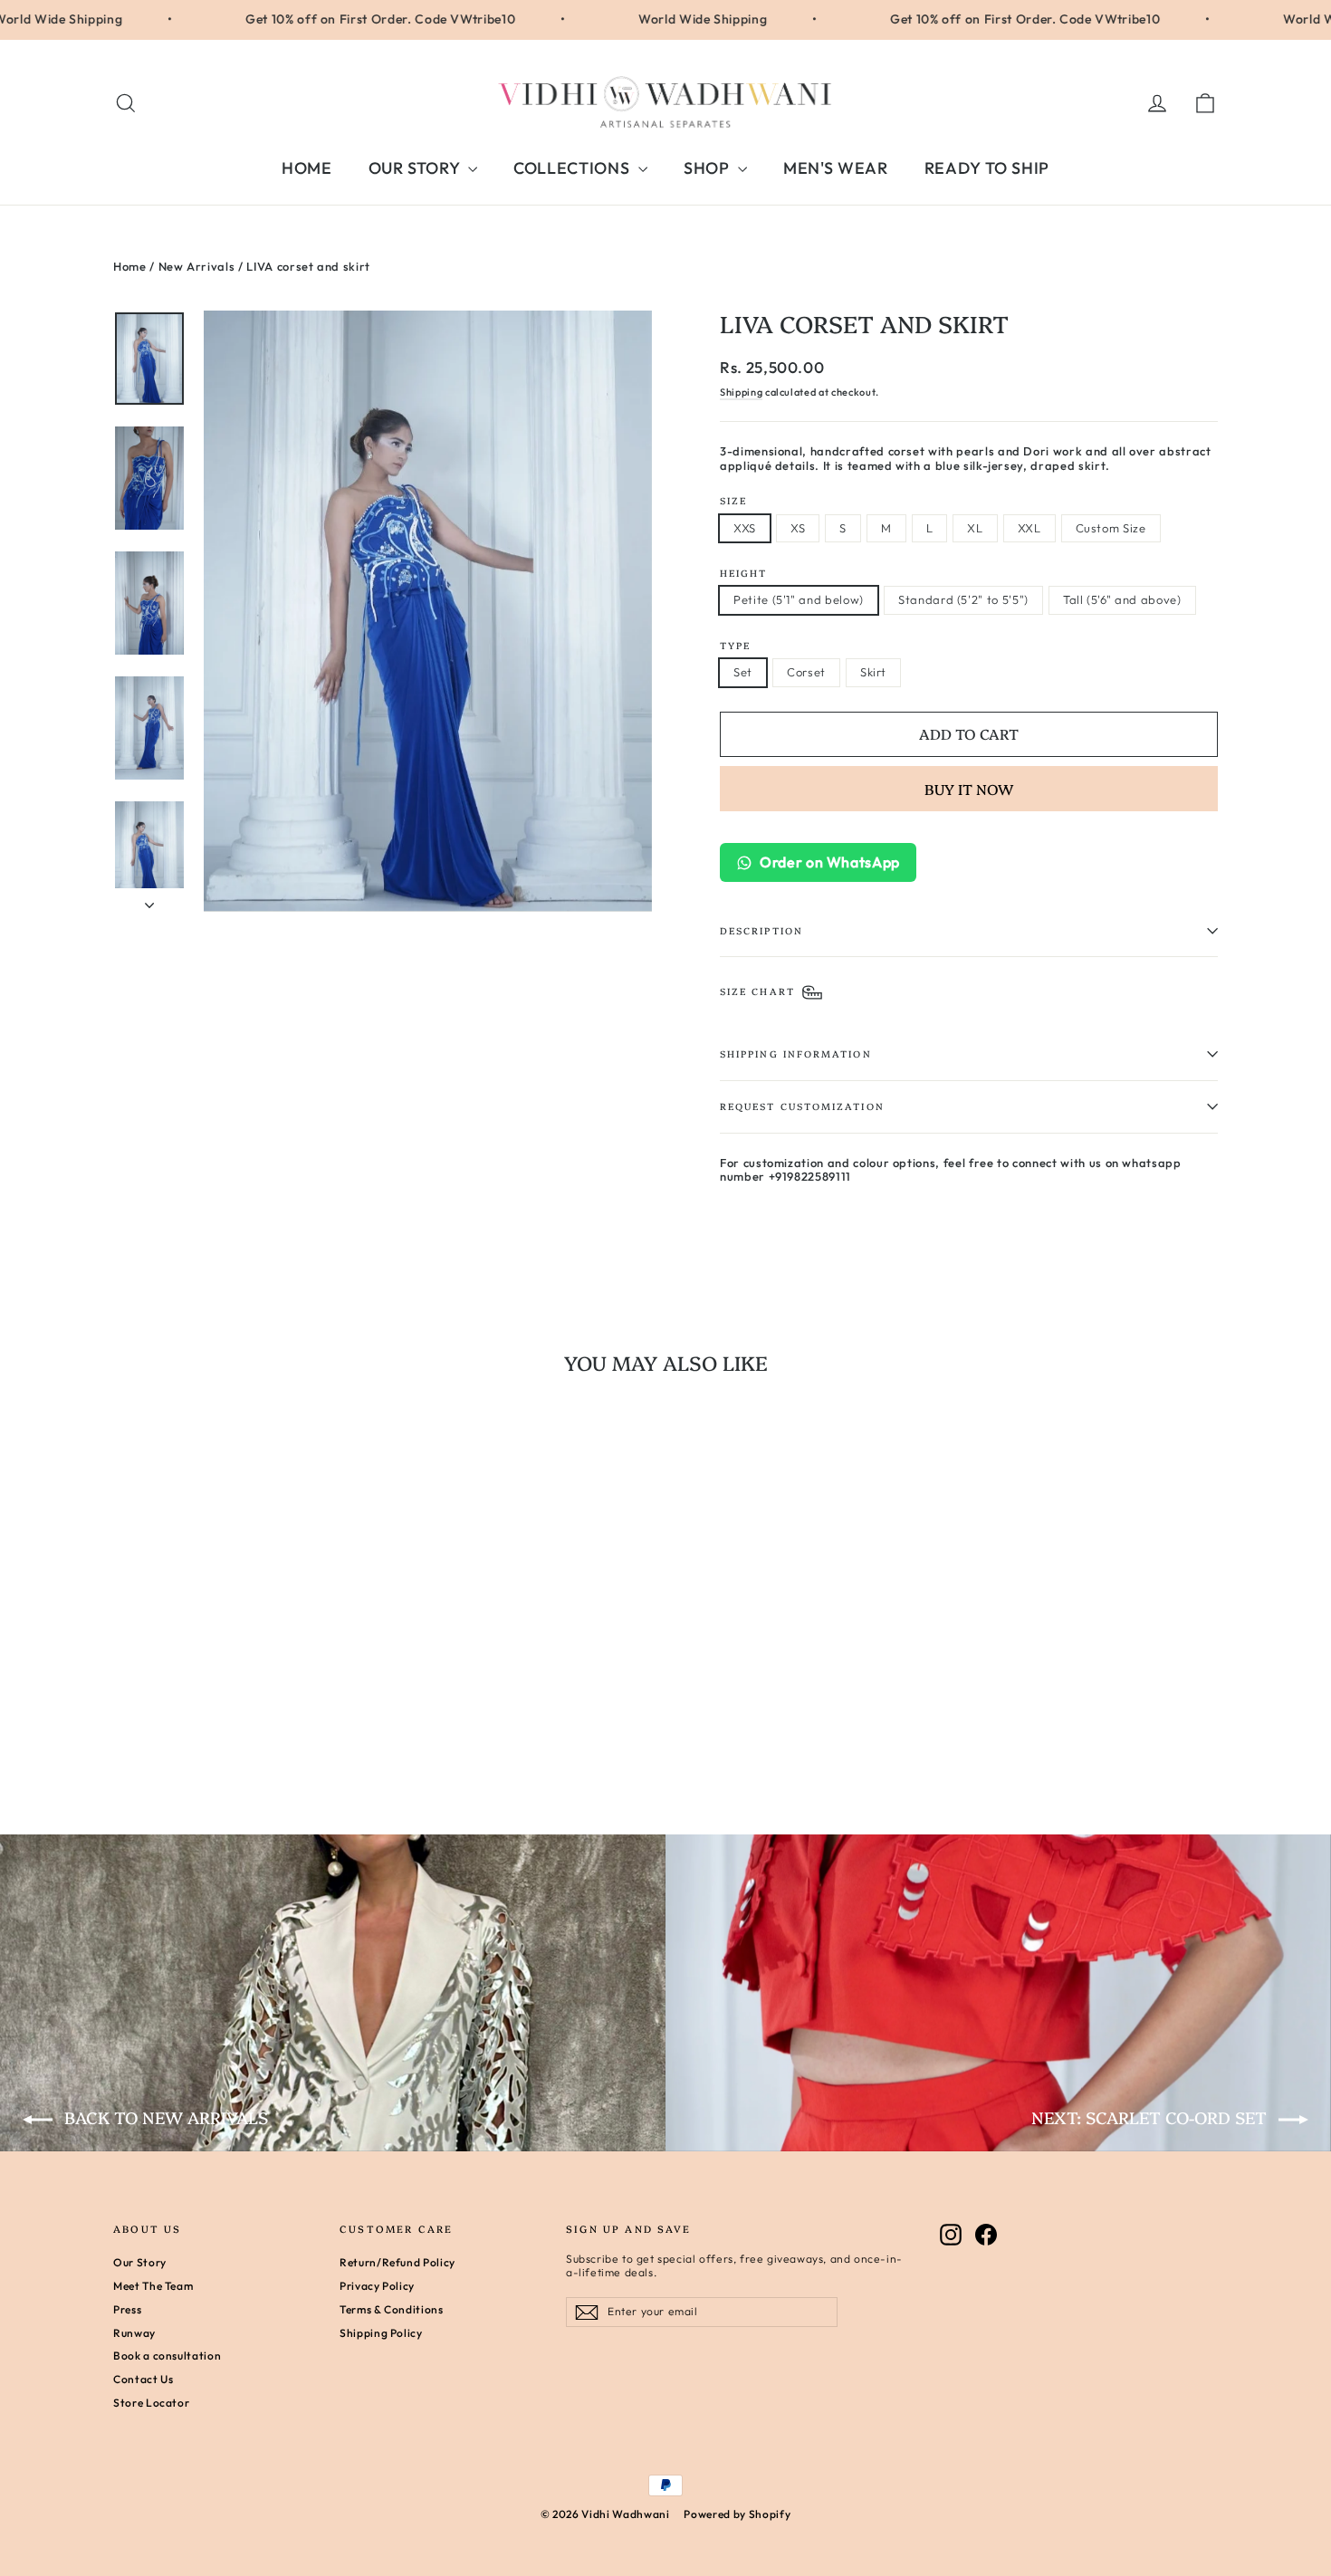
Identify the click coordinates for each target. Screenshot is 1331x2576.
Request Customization (802, 1106)
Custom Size (1111, 528)
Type (735, 645)
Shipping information (796, 1053)
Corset (806, 672)
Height (743, 573)
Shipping (741, 392)
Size (733, 500)
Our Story (140, 2262)
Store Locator (151, 2403)
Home (130, 266)
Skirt (873, 672)
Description (761, 930)
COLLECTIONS (574, 168)
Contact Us (144, 2379)
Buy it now (969, 789)
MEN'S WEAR (836, 168)
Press (127, 2309)
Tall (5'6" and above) (1122, 599)
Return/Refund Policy (397, 2262)
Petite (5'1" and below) (799, 599)
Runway (134, 2333)
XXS (745, 528)
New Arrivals (197, 266)
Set (743, 672)
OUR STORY (417, 168)
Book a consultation (167, 2356)
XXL (1029, 528)
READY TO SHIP (987, 168)
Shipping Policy (381, 2333)
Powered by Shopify (737, 2514)
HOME (307, 168)
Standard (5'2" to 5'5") (963, 599)
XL (975, 528)
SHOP (709, 168)
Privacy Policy (377, 2286)
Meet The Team (153, 2286)
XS (798, 528)
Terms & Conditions (392, 2309)
